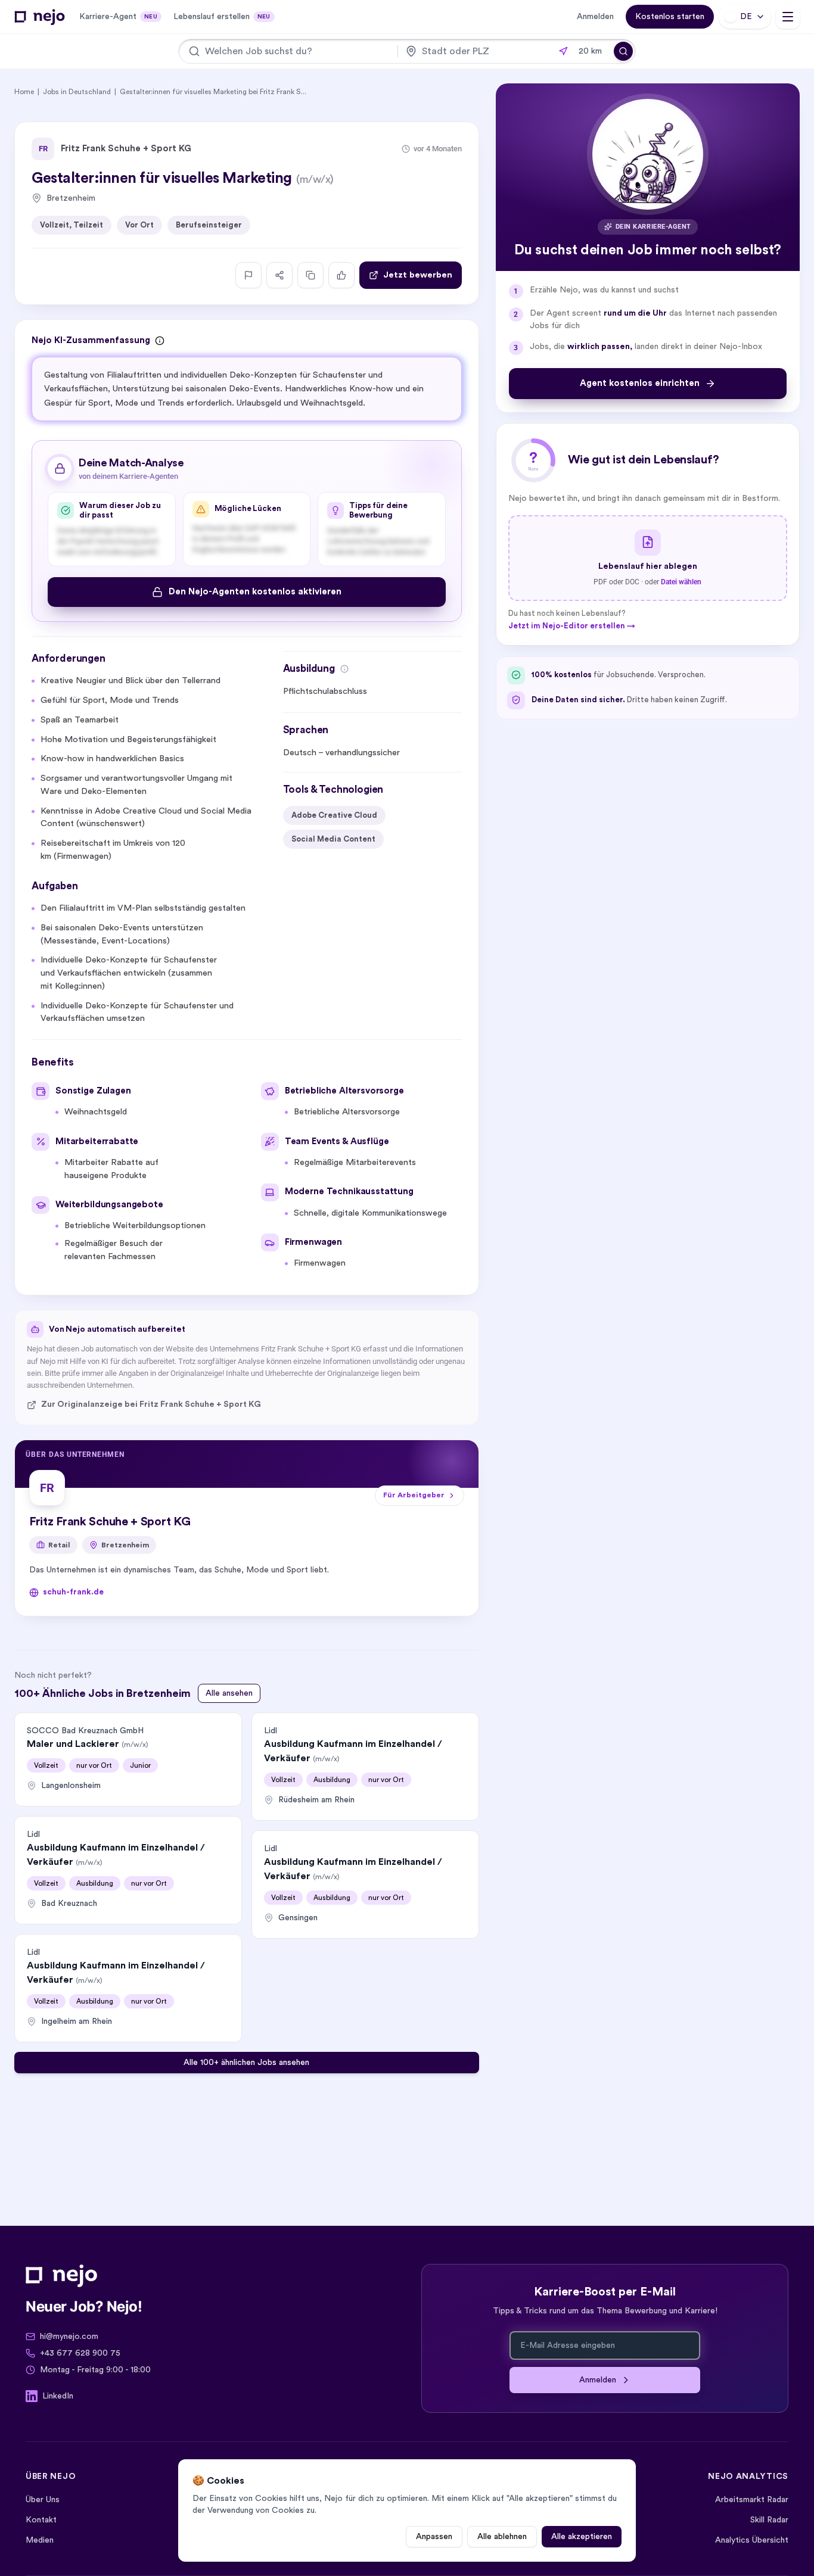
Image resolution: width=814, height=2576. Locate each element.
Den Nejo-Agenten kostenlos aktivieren (255, 592)
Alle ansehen (229, 1693)
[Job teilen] (279, 275)
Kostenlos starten (670, 17)
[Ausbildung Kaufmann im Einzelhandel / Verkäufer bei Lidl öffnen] (128, 1870)
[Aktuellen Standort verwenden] (563, 51)
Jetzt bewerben (418, 275)
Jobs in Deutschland (77, 92)
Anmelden (595, 17)
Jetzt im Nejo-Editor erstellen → (572, 625)
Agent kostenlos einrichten (640, 383)
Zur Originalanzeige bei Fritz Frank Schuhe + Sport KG (151, 1404)
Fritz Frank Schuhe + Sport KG (126, 149)
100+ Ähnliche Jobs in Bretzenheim (102, 1693)
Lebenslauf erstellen (222, 17)
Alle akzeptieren (582, 2537)
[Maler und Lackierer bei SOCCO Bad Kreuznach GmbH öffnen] (128, 1759)
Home (24, 92)
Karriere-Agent (118, 17)
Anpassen (434, 2537)
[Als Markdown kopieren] (310, 275)
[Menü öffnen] (788, 17)
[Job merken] (341, 275)
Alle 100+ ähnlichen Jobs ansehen (246, 2063)
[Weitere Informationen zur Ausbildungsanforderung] (344, 669)
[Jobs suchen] (623, 51)
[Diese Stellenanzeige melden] (248, 275)
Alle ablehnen (502, 2537)
